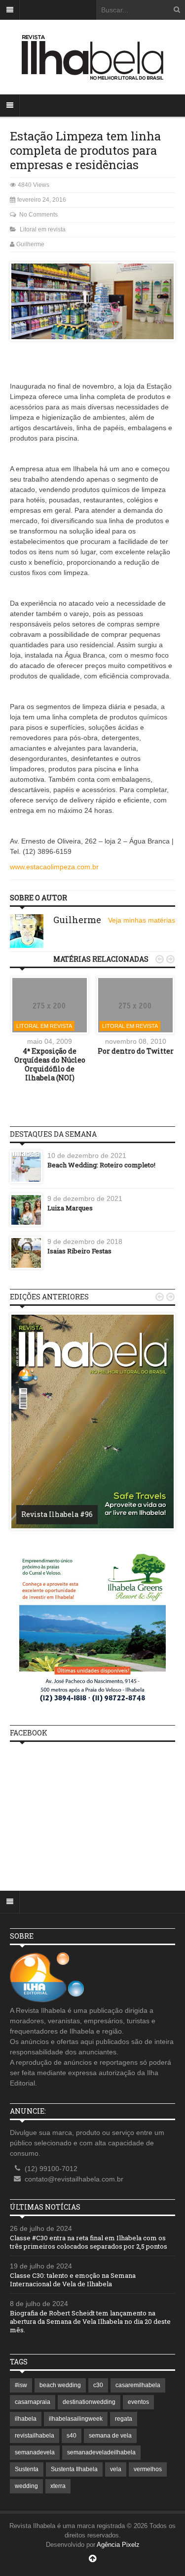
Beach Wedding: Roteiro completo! (101, 1165)
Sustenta (27, 2469)
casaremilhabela (138, 2385)
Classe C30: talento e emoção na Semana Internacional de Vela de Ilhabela (73, 2280)
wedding (26, 2486)
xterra (58, 2486)
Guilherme (30, 244)
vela (116, 2469)
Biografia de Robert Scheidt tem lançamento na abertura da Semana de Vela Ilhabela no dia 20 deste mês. (90, 2321)
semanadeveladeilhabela (101, 2452)
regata (124, 2419)
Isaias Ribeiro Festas (79, 1251)
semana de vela (110, 2436)
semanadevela (35, 2452)
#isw (21, 2385)
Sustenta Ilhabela (74, 2469)
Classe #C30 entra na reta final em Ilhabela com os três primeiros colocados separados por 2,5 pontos (89, 2242)
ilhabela (26, 2419)
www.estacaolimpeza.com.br (54, 867)
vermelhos (148, 2469)
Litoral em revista (43, 229)
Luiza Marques (70, 1208)
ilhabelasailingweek (76, 2419)
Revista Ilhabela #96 (57, 1514)
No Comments (38, 215)
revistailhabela (35, 2436)
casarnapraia (33, 2402)
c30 (98, 2385)
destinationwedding (89, 2402)
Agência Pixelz (118, 2545)
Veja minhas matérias (142, 920)
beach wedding (60, 2385)
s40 (72, 2436)
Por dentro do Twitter (136, 1051)
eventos (138, 2402)
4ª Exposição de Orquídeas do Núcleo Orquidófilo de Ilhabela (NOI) (50, 1065)
